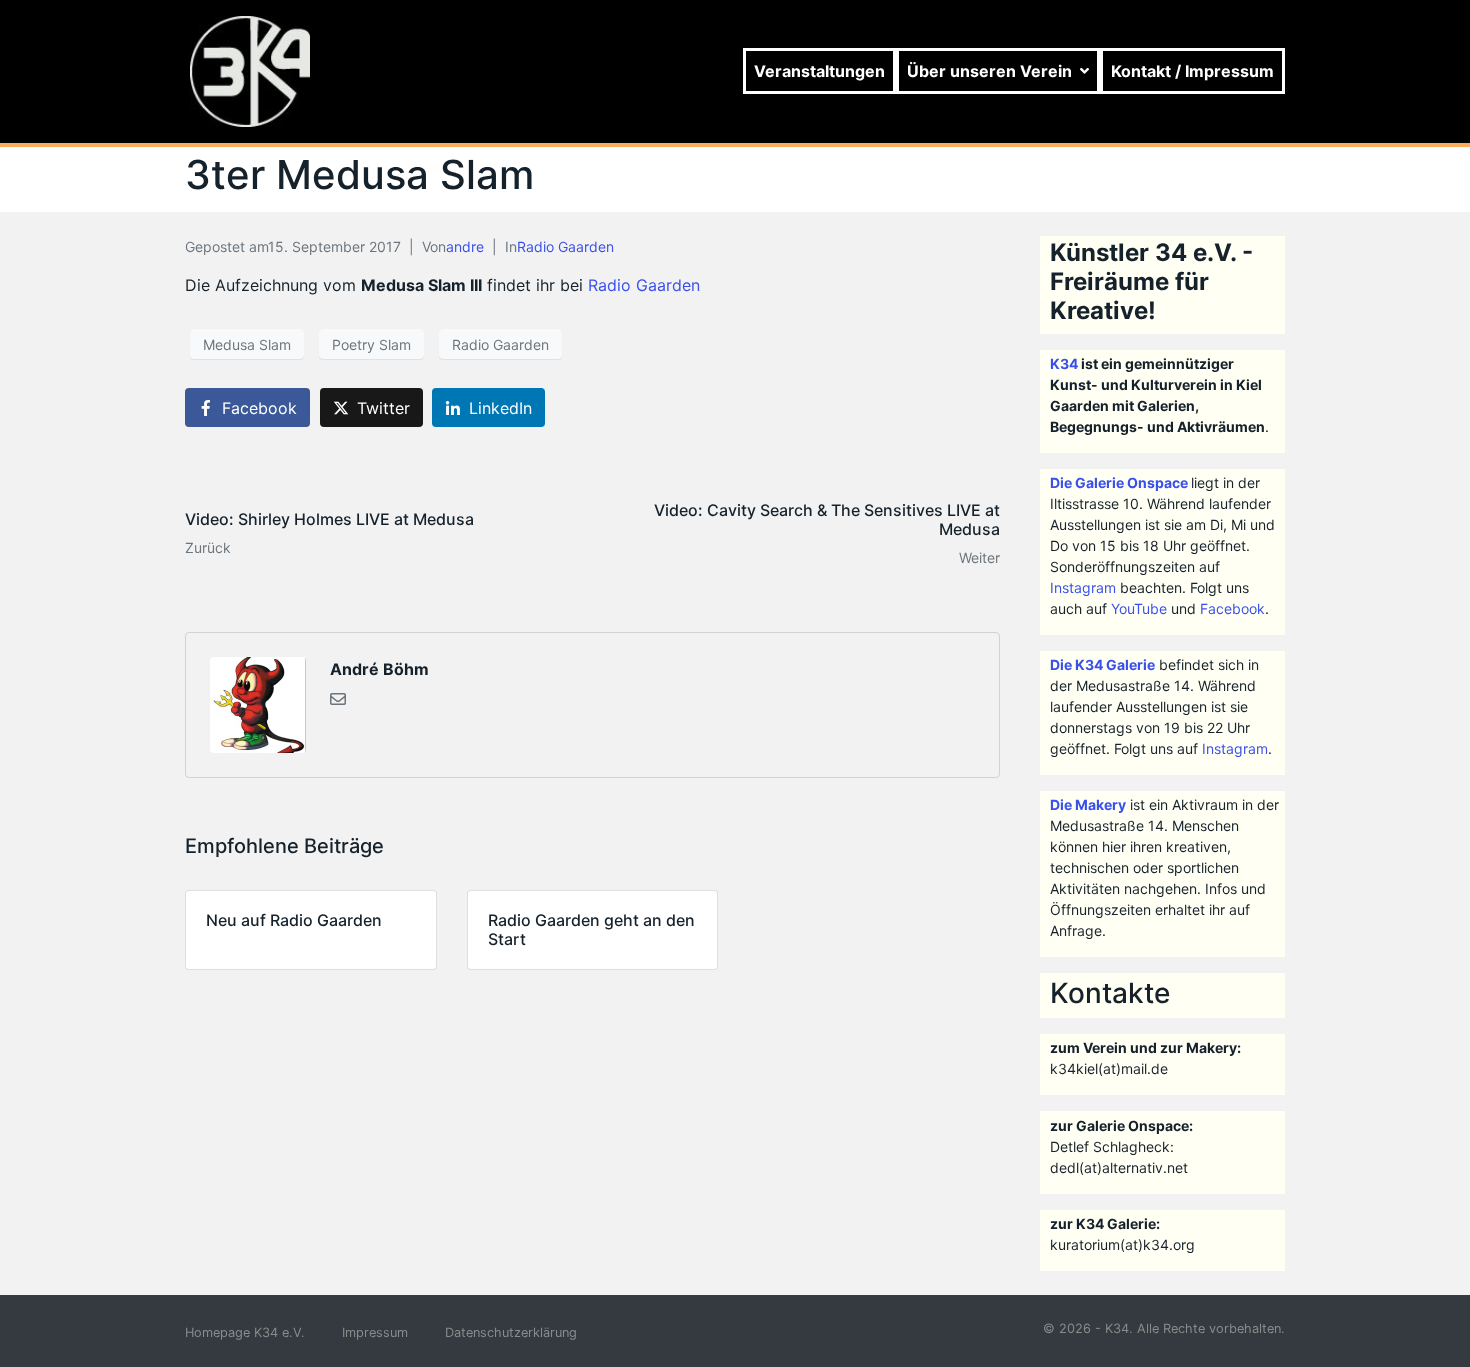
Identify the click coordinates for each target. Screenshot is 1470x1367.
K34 (1064, 363)
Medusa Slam (247, 344)
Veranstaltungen (819, 71)
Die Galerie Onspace (1119, 482)
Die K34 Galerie (1102, 664)
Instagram (1083, 587)
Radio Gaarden (565, 246)
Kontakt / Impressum (1192, 71)
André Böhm (379, 669)
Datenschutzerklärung (511, 1332)
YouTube (1139, 608)
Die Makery (1088, 804)
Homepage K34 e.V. (245, 1332)
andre (465, 246)
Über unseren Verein (989, 71)
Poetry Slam (371, 344)
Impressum (375, 1332)
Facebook (1232, 608)
